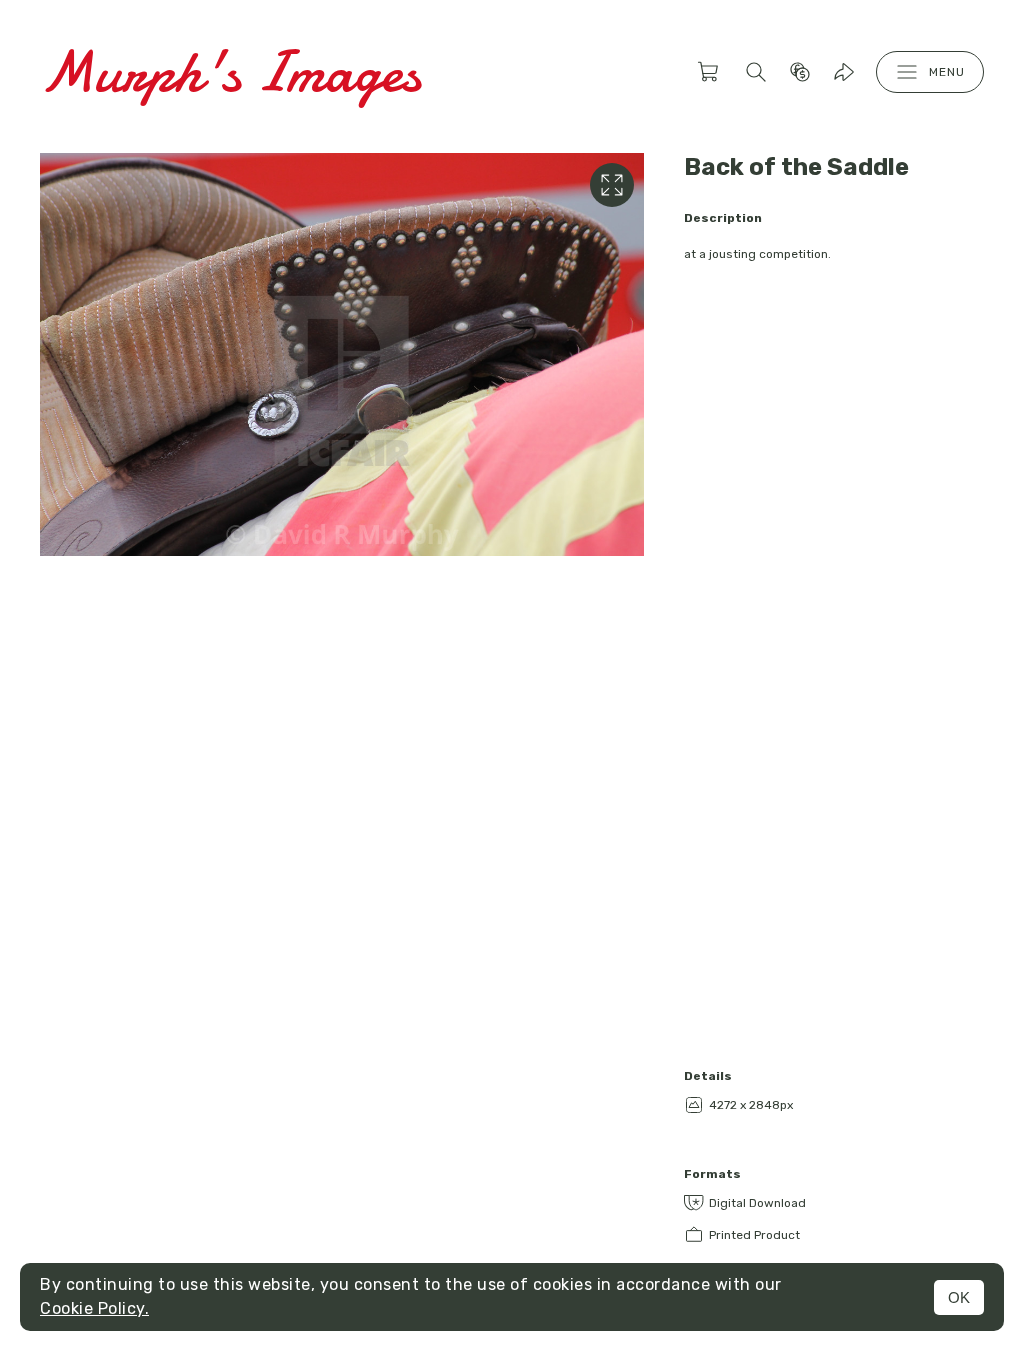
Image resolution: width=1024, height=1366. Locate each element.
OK (959, 1297)
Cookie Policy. (94, 1308)
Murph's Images (230, 71)
